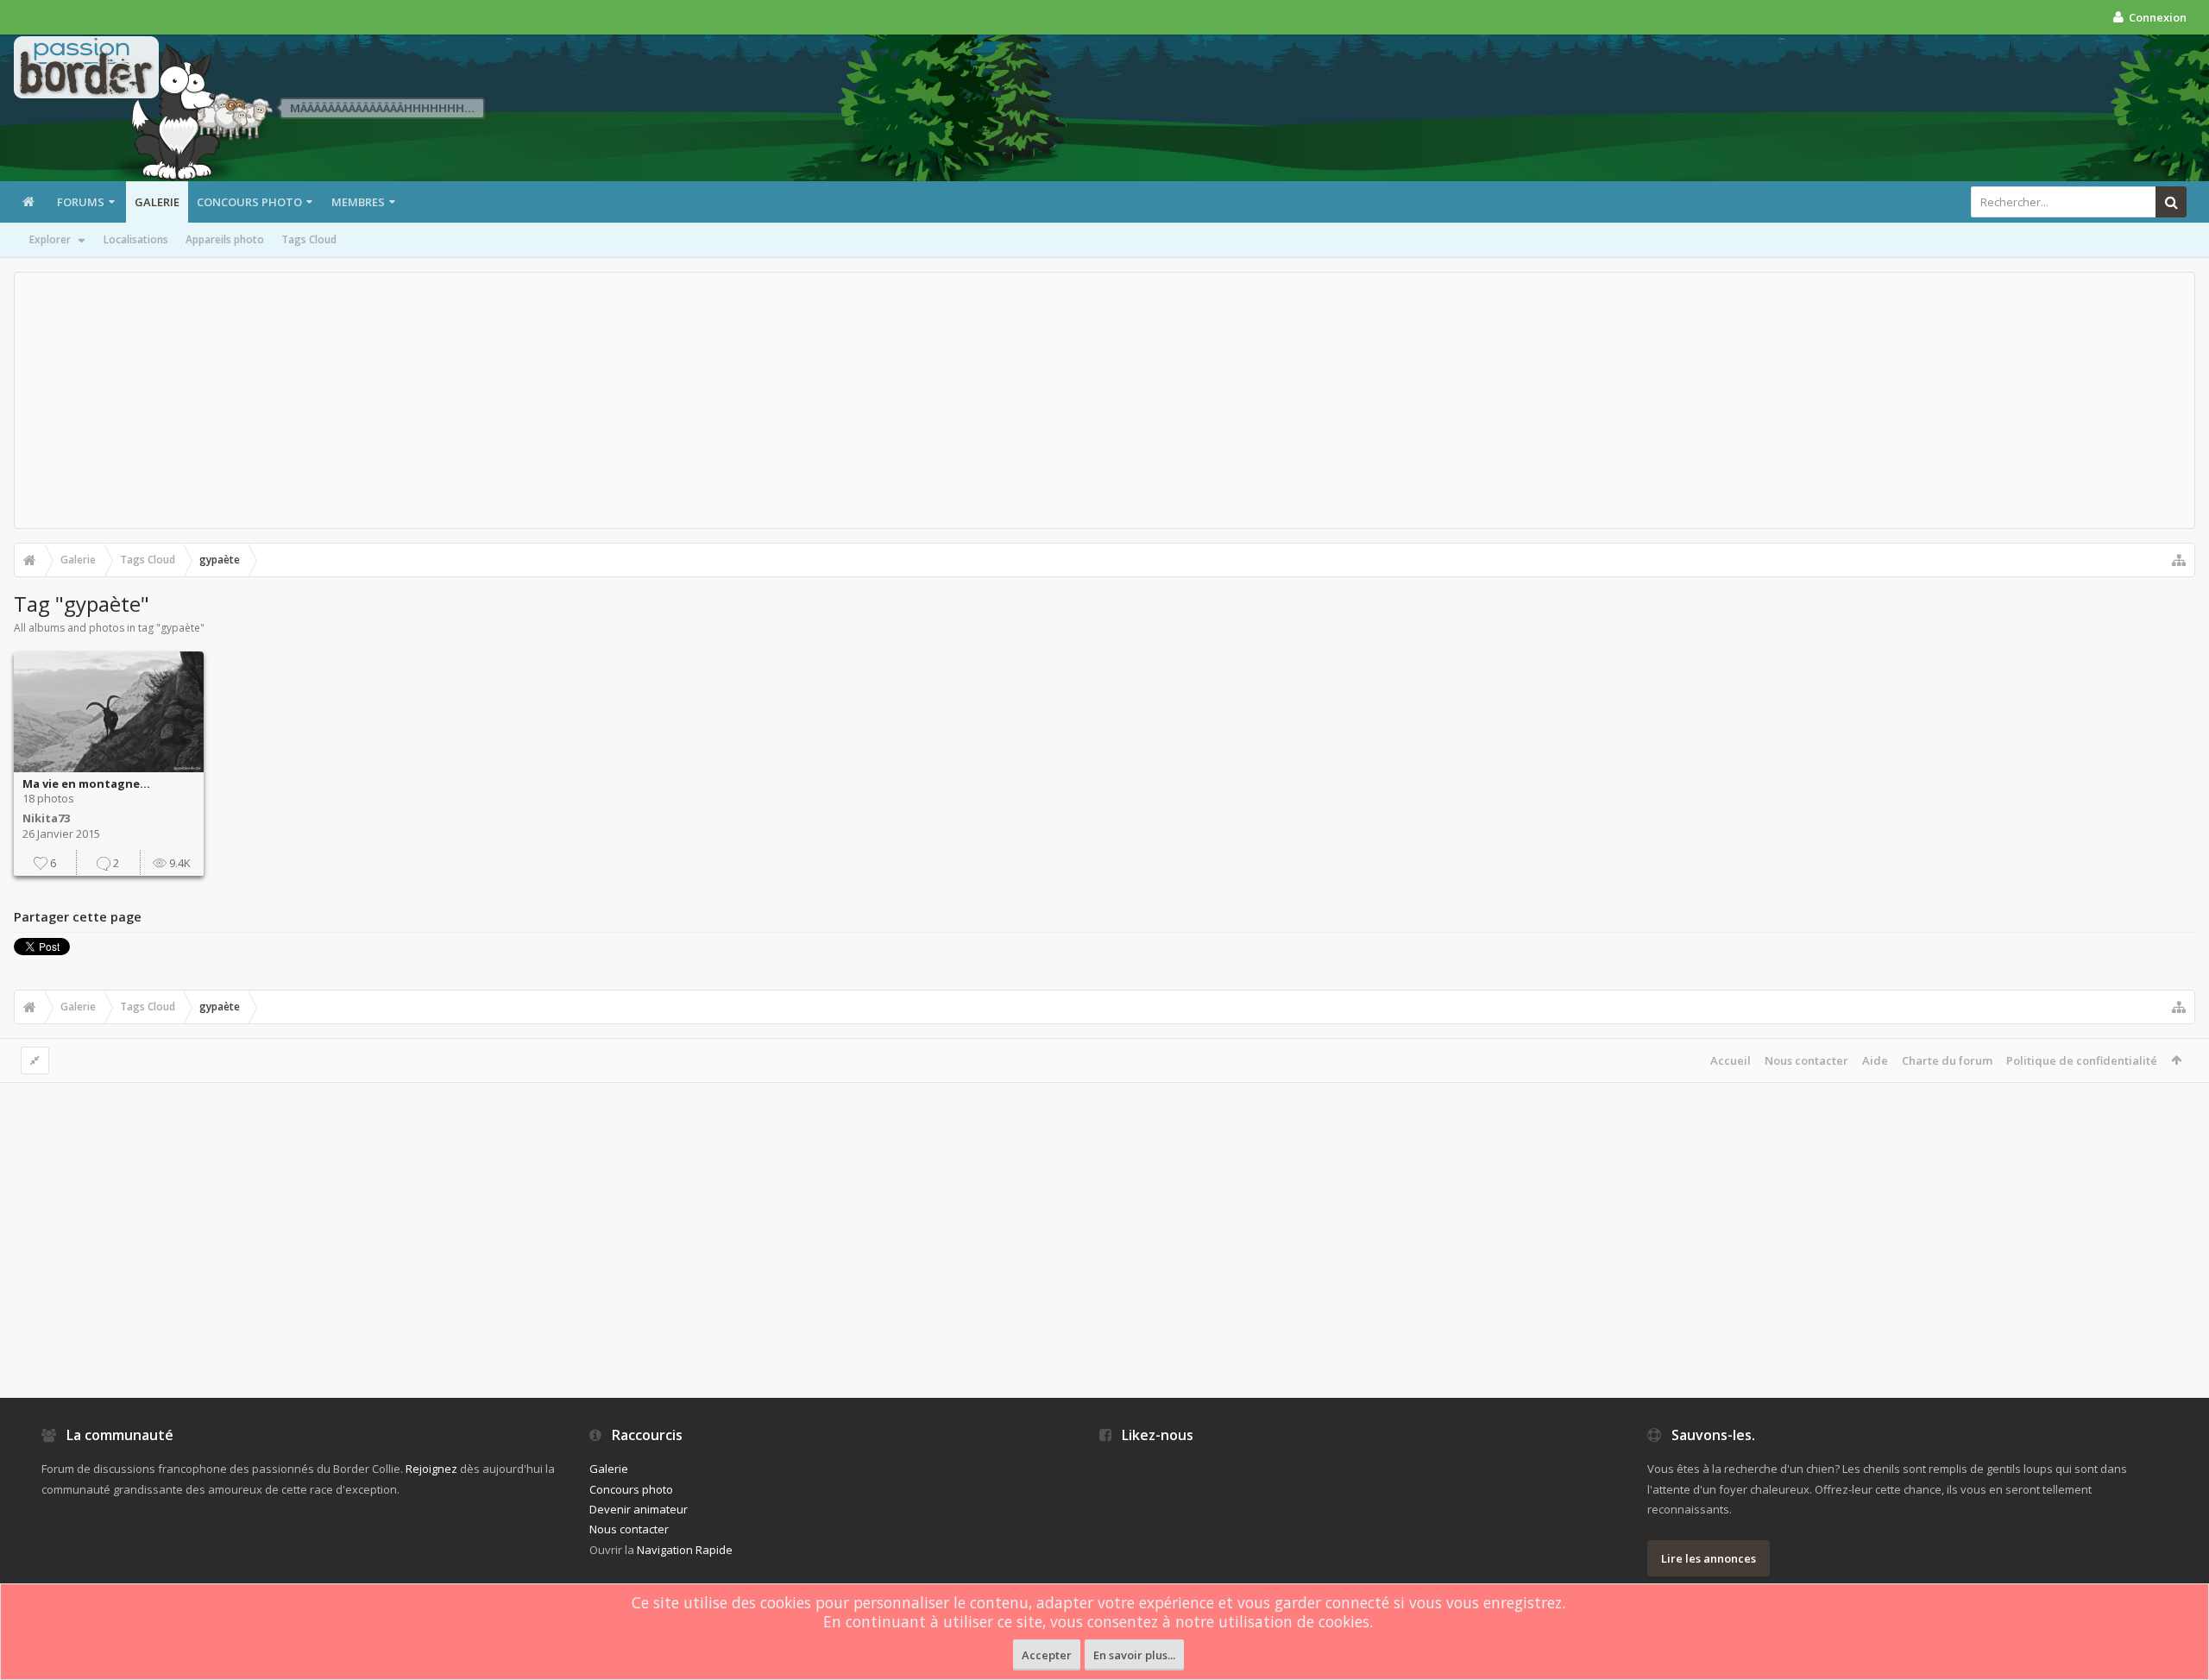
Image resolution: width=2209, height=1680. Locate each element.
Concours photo (249, 202)
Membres (358, 202)
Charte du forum (1947, 1060)
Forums (81, 202)
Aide (1875, 1060)
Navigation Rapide (685, 1550)
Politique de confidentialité (2082, 1060)
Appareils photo (225, 239)
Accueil (1731, 1060)
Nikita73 (46, 818)
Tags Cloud (309, 239)
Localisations (136, 239)
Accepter (1047, 1655)
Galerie (157, 202)
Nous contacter (1806, 1060)
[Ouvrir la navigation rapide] (2179, 560)
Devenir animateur (639, 1509)
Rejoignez (431, 1469)
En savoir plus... (1134, 1655)
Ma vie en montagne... (86, 783)
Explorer (50, 239)
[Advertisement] (1104, 400)
